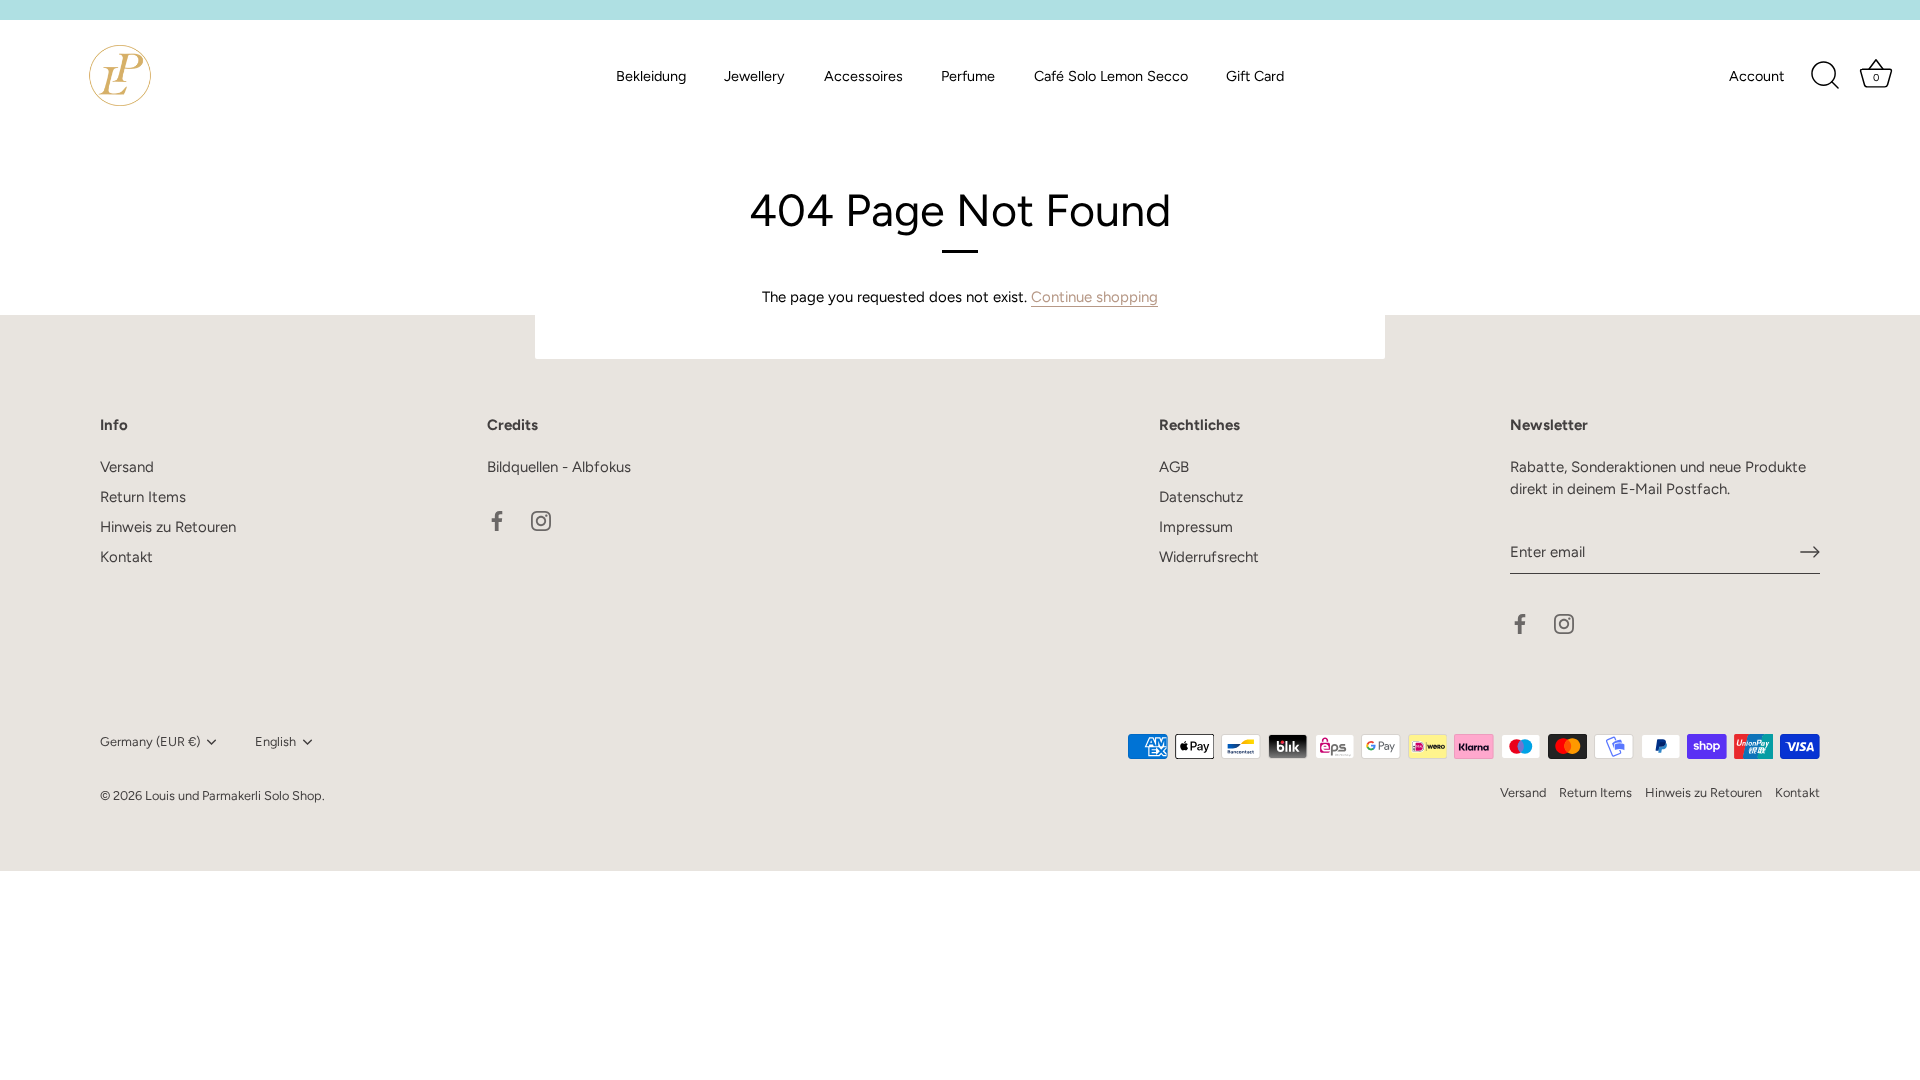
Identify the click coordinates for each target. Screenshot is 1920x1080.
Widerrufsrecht (1209, 557)
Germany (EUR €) (150, 741)
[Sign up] (1810, 552)
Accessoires (863, 76)
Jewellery (754, 76)
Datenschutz (1201, 497)
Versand (127, 467)
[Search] (1825, 76)
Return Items (143, 497)
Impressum (1196, 527)
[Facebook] (497, 519)
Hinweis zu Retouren (168, 527)
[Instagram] (541, 519)
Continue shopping (1094, 297)
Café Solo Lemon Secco (1111, 76)
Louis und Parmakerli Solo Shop (233, 795)
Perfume (968, 76)
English (275, 741)
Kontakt (126, 557)
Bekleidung (651, 76)
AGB (1174, 467)
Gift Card (1255, 76)
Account (1756, 76)
